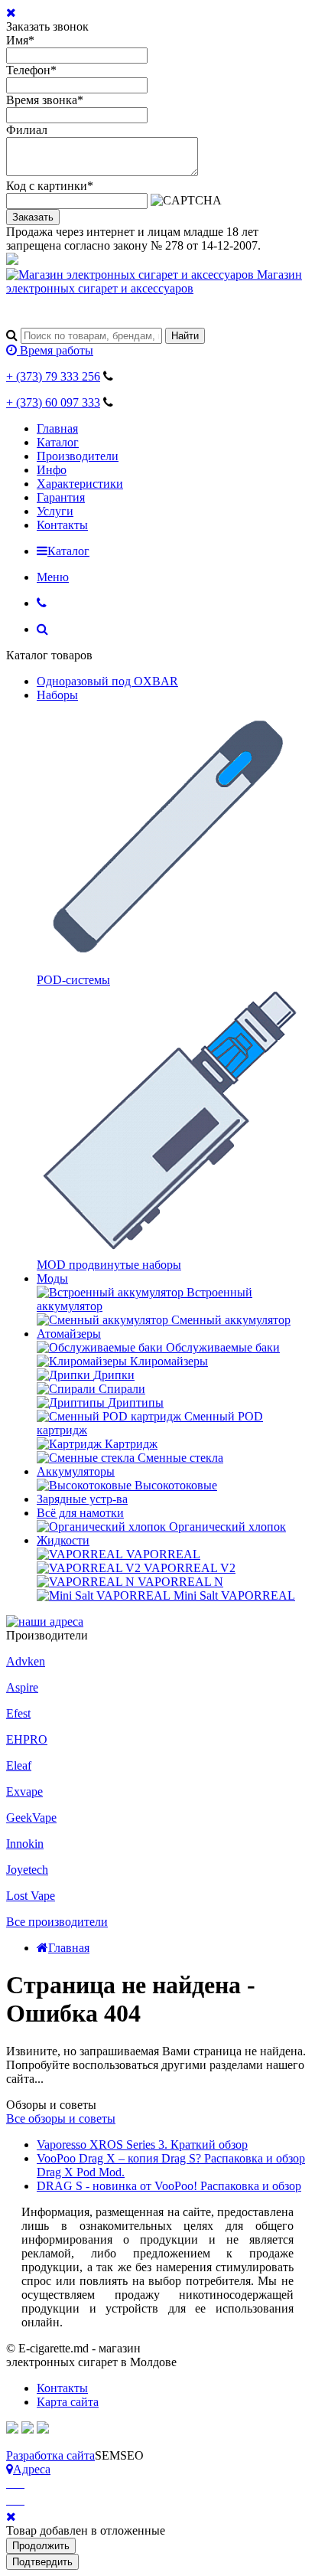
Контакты (62, 525)
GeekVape (31, 1818)
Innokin (25, 1844)
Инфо (52, 470)
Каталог (58, 442)
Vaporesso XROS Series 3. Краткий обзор (142, 2144)
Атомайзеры (69, 1334)
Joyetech (27, 1870)
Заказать (33, 217)
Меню (53, 577)
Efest (18, 1713)
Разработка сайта (50, 2455)
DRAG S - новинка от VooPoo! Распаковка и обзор (169, 2186)
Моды (52, 1278)
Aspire (22, 1687)
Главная (57, 428)
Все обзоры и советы (61, 2118)
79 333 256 (53, 376)
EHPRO (27, 1739)
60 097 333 (53, 402)
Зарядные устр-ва (82, 1499)
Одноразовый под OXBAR (107, 681)
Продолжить (41, 2546)
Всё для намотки (80, 1513)
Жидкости (63, 1540)
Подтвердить (42, 2562)
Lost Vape (31, 1896)
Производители (78, 456)
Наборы (57, 695)
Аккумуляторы (76, 1471)
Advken (26, 1661)
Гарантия (61, 497)
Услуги (55, 511)
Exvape (24, 1791)
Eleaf (19, 1765)
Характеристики (80, 484)
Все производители (57, 1922)
